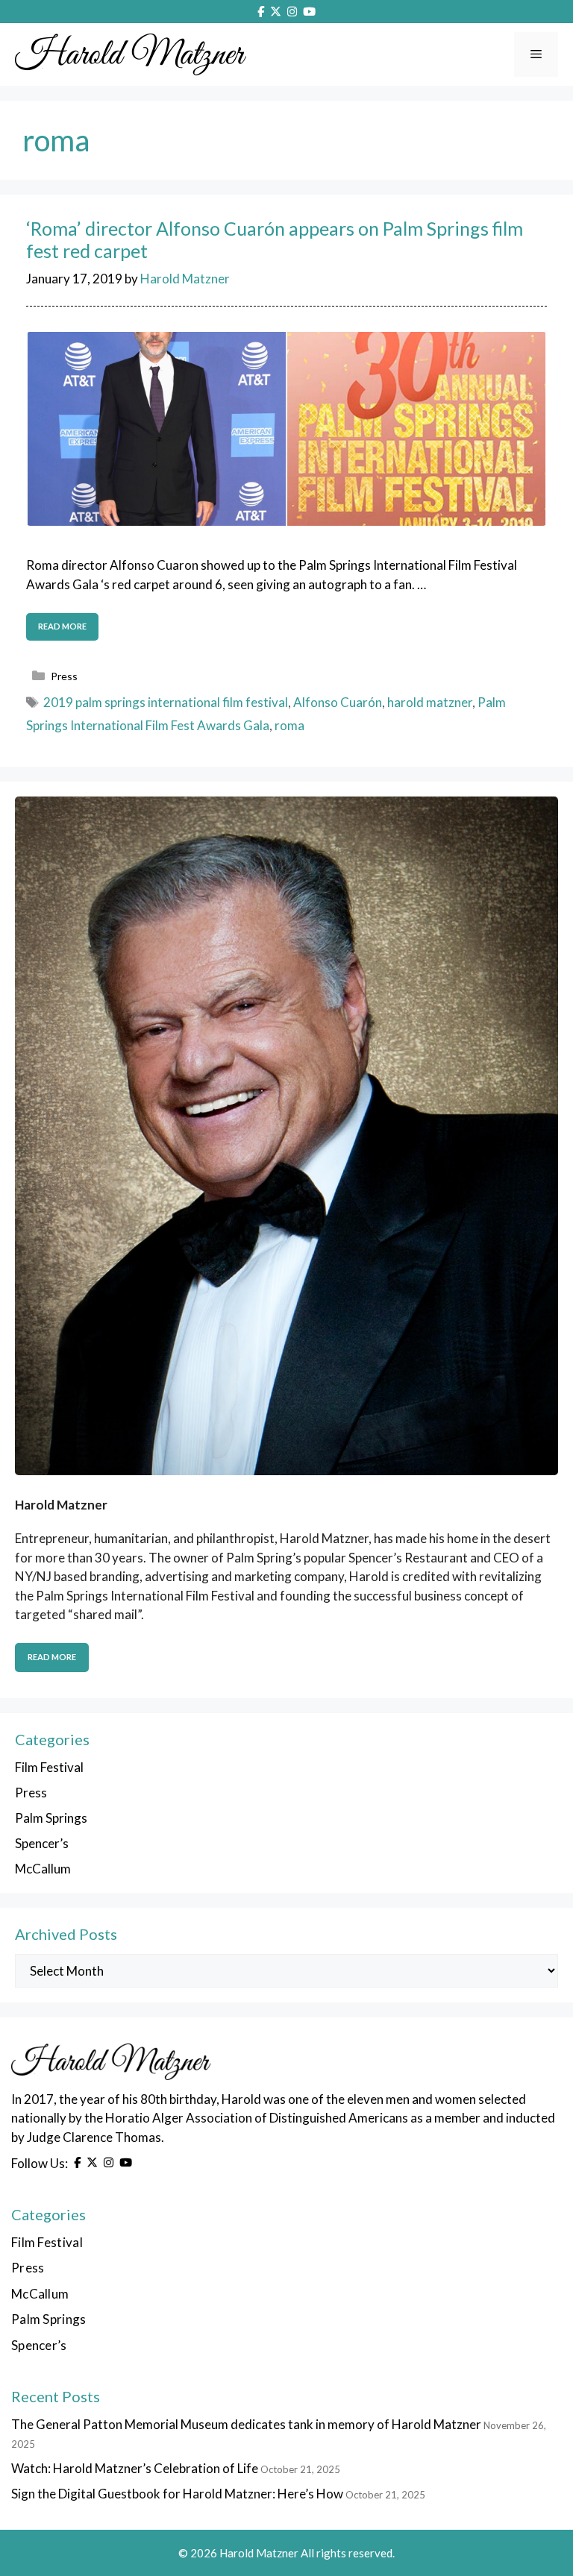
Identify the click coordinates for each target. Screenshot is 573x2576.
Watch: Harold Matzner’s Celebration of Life (135, 2468)
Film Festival (49, 1767)
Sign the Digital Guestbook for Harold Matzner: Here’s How (177, 2494)
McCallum (43, 1869)
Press (64, 676)
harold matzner (430, 702)
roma (289, 725)
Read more (62, 626)
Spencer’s (42, 1843)
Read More (52, 1657)
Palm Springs (51, 1818)
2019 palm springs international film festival (166, 702)
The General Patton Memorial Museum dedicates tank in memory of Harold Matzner (246, 2424)
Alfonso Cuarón (338, 702)
